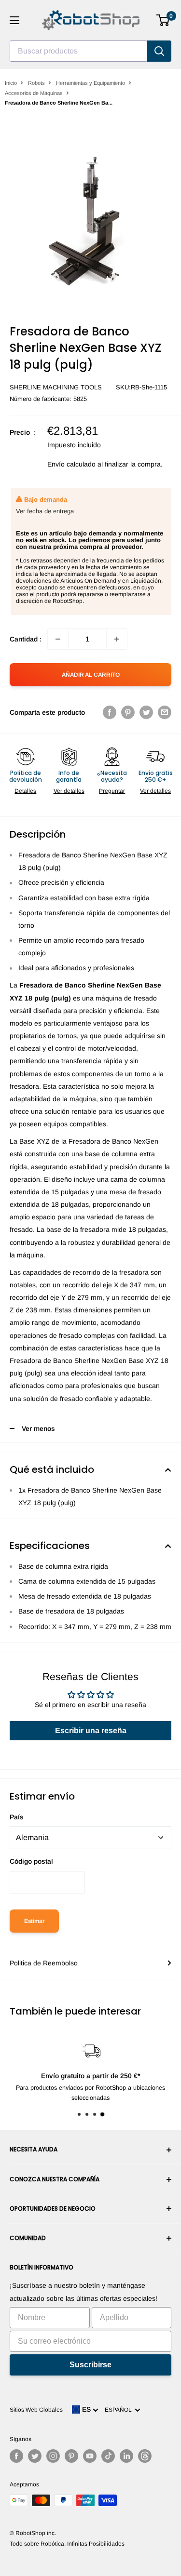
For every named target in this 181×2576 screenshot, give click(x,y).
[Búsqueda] (159, 51)
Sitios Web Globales (36, 2410)
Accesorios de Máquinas (34, 93)
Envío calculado (71, 464)
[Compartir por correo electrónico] (165, 712)
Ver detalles (69, 791)
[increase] (117, 639)
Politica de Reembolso (44, 1963)
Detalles (25, 791)
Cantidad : (26, 639)
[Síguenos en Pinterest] (71, 2456)
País (17, 1817)
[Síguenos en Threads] (145, 2456)
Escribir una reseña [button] (91, 1730)
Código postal (31, 1861)
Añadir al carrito (91, 675)
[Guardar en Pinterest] (128, 712)
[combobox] (78, 51)
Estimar (34, 1921)
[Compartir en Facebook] (110, 712)
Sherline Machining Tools (56, 387)
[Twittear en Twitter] (146, 712)
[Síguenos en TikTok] (108, 2456)
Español (120, 2410)
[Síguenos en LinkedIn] (126, 2456)
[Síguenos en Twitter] (35, 2456)
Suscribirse (90, 2365)
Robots (36, 83)
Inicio (11, 83)
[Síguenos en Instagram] (53, 2456)
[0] (163, 20)
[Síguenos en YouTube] (90, 2456)
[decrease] (58, 639)
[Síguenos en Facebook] (16, 2456)
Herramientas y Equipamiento (90, 83)
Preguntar (112, 791)
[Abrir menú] (14, 20)
